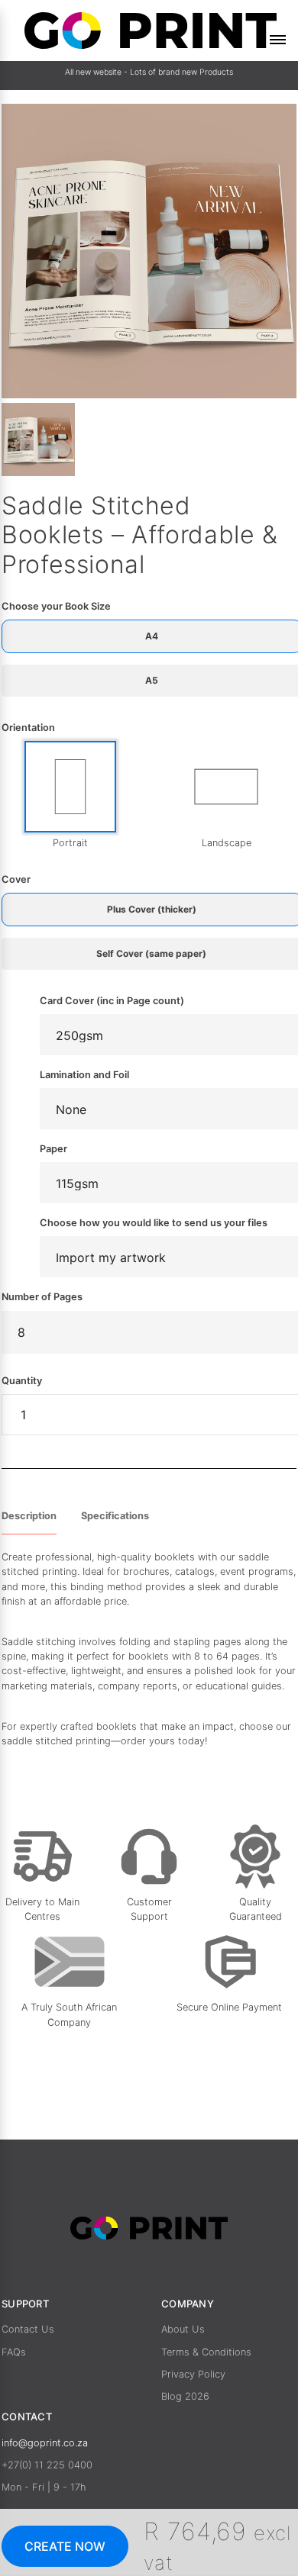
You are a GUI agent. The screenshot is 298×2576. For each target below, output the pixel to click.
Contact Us (28, 2329)
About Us (183, 2329)
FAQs (14, 2352)
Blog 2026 (185, 2396)
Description (29, 1516)
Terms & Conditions (206, 2352)
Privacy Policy (193, 2374)
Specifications (115, 1516)
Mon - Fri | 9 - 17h (44, 2487)
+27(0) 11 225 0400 (47, 2465)
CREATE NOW (65, 2546)
